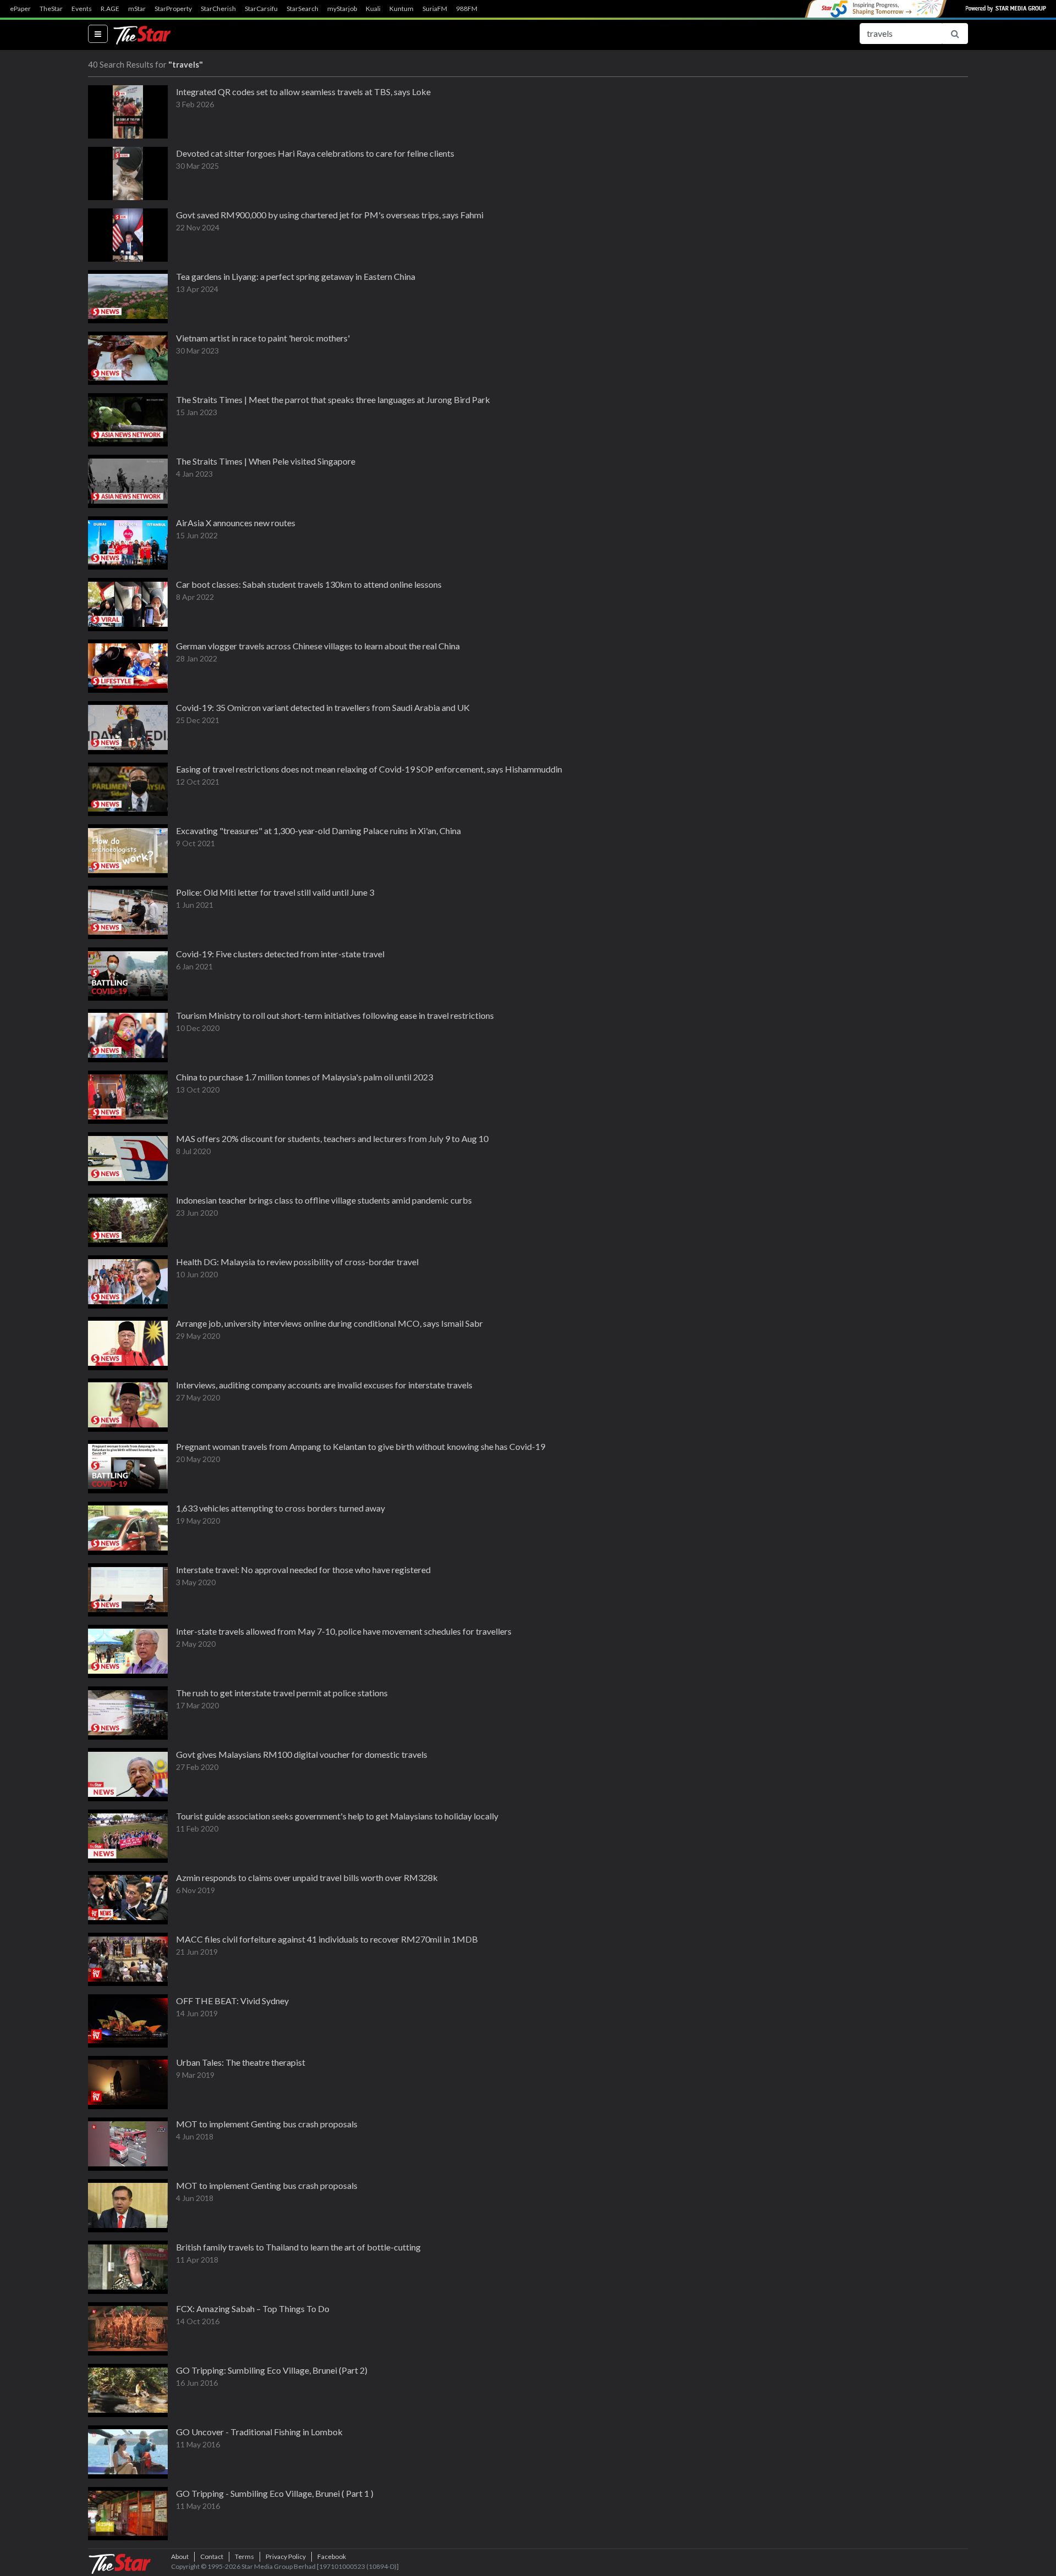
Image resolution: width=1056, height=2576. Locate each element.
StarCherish (218, 9)
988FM (467, 9)
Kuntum (402, 9)
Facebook (332, 2556)
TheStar (51, 9)
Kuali (373, 9)
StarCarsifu (261, 9)
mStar (137, 9)
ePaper (20, 9)
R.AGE (110, 9)
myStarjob (342, 9)
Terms (244, 2556)
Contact (212, 2556)
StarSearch (302, 9)
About (180, 2556)
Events (82, 9)
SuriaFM (435, 9)
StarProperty (173, 9)
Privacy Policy (286, 2556)
